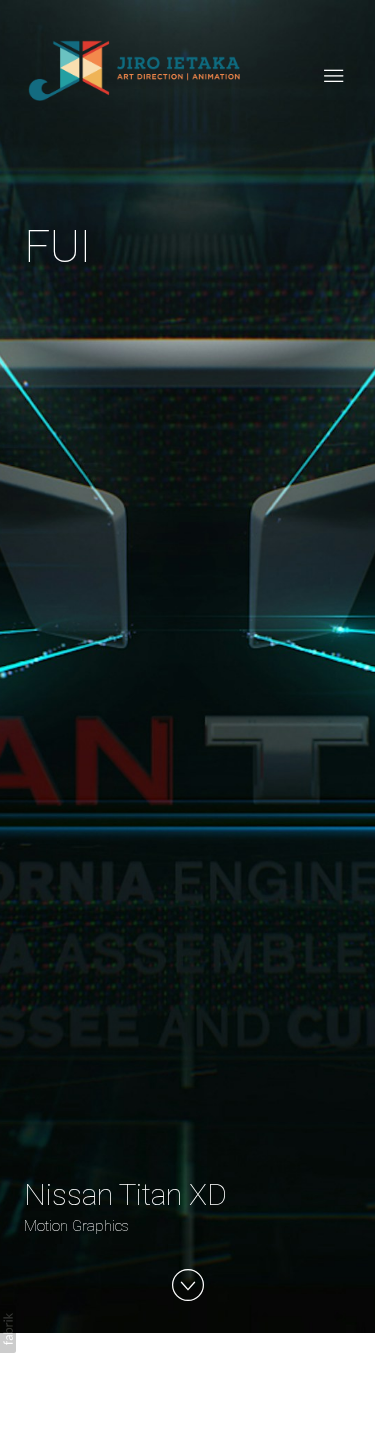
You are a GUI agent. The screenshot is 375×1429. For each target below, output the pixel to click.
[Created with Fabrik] (8, 1329)
